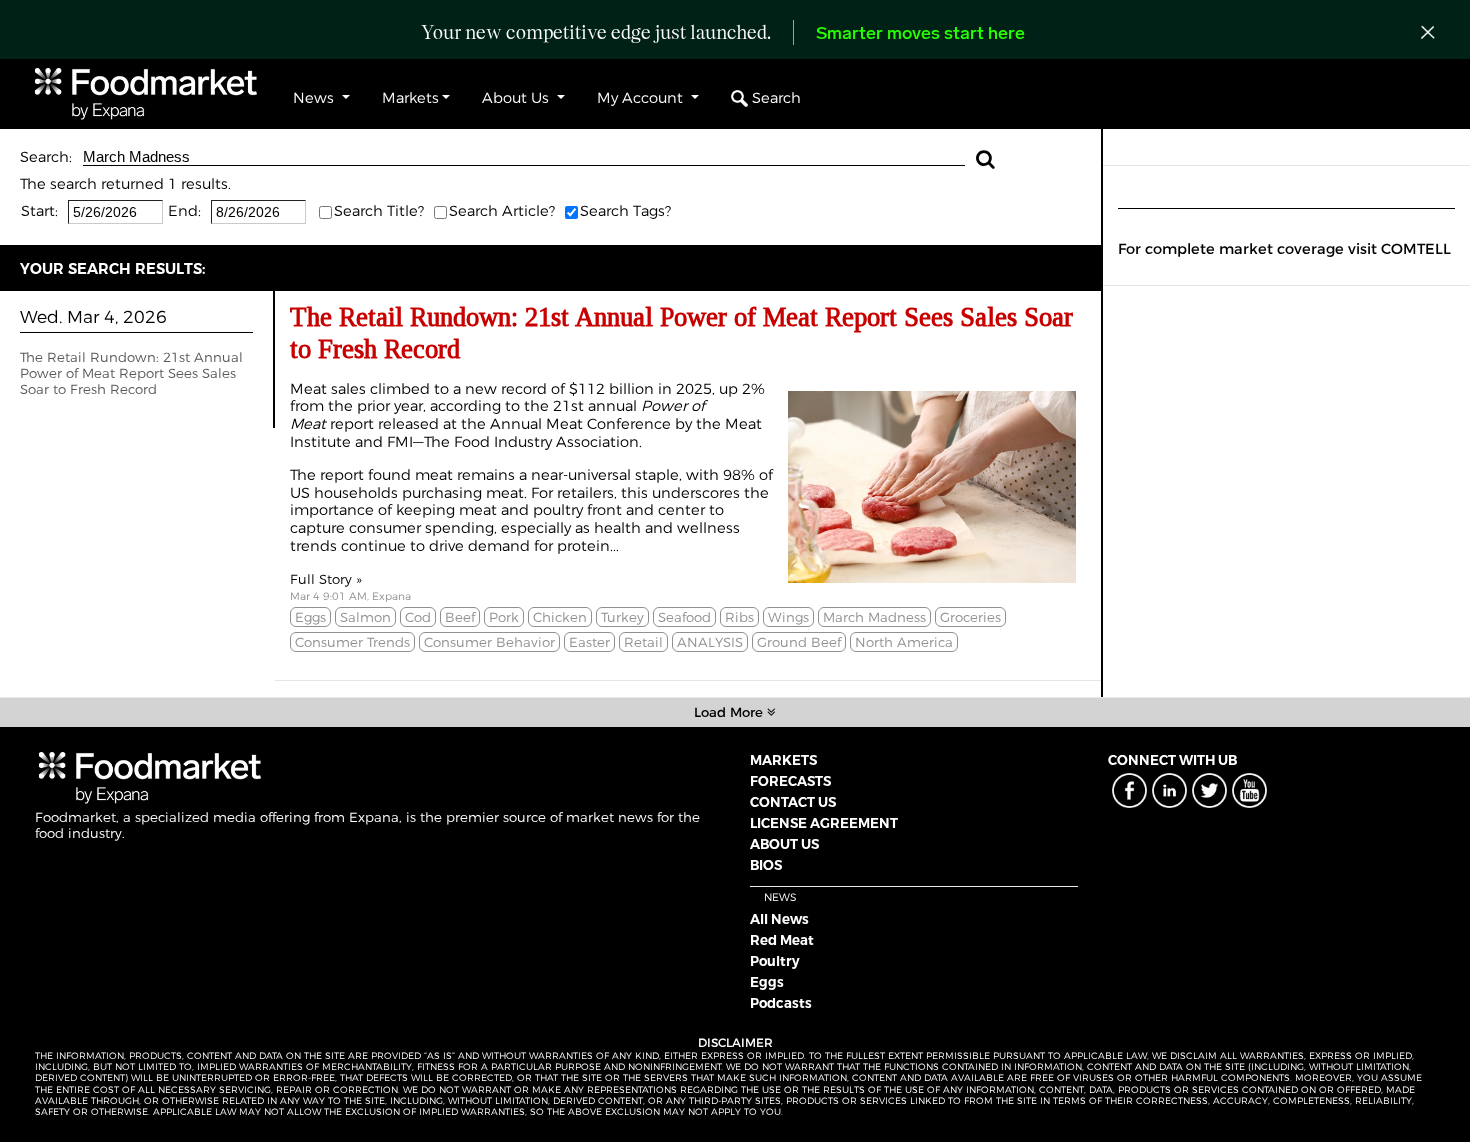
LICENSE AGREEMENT (824, 823)
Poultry (775, 961)
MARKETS (783, 760)
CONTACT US (793, 802)
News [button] (315, 98)
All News (779, 919)
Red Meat (782, 940)
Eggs (767, 982)
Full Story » (326, 579)
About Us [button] (517, 98)
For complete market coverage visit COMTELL (1284, 249)
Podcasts (781, 1003)
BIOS (766, 865)
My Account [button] (642, 98)
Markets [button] (410, 98)
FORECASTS (790, 781)
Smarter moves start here (920, 35)
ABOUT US (784, 844)
